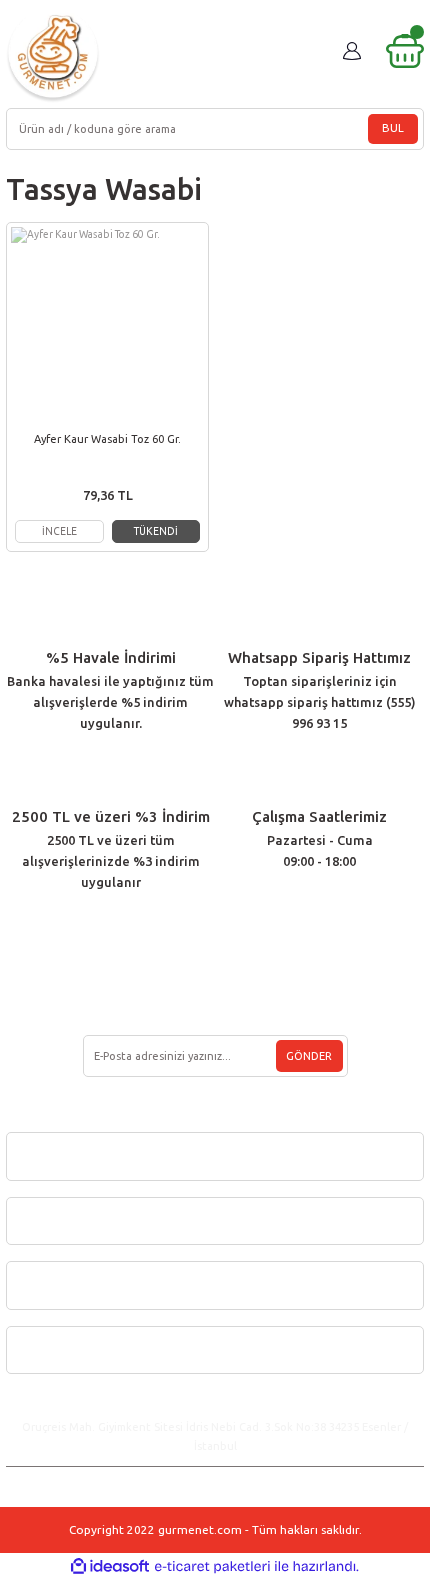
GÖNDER (309, 1056)
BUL (393, 128)
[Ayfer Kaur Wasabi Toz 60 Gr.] (107, 323)
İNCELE (59, 531)
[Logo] (53, 55)
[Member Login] (352, 51)
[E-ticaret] (212, 1566)
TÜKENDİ (156, 531)
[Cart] (405, 51)
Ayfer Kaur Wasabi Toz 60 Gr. (107, 439)
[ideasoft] (110, 1567)
